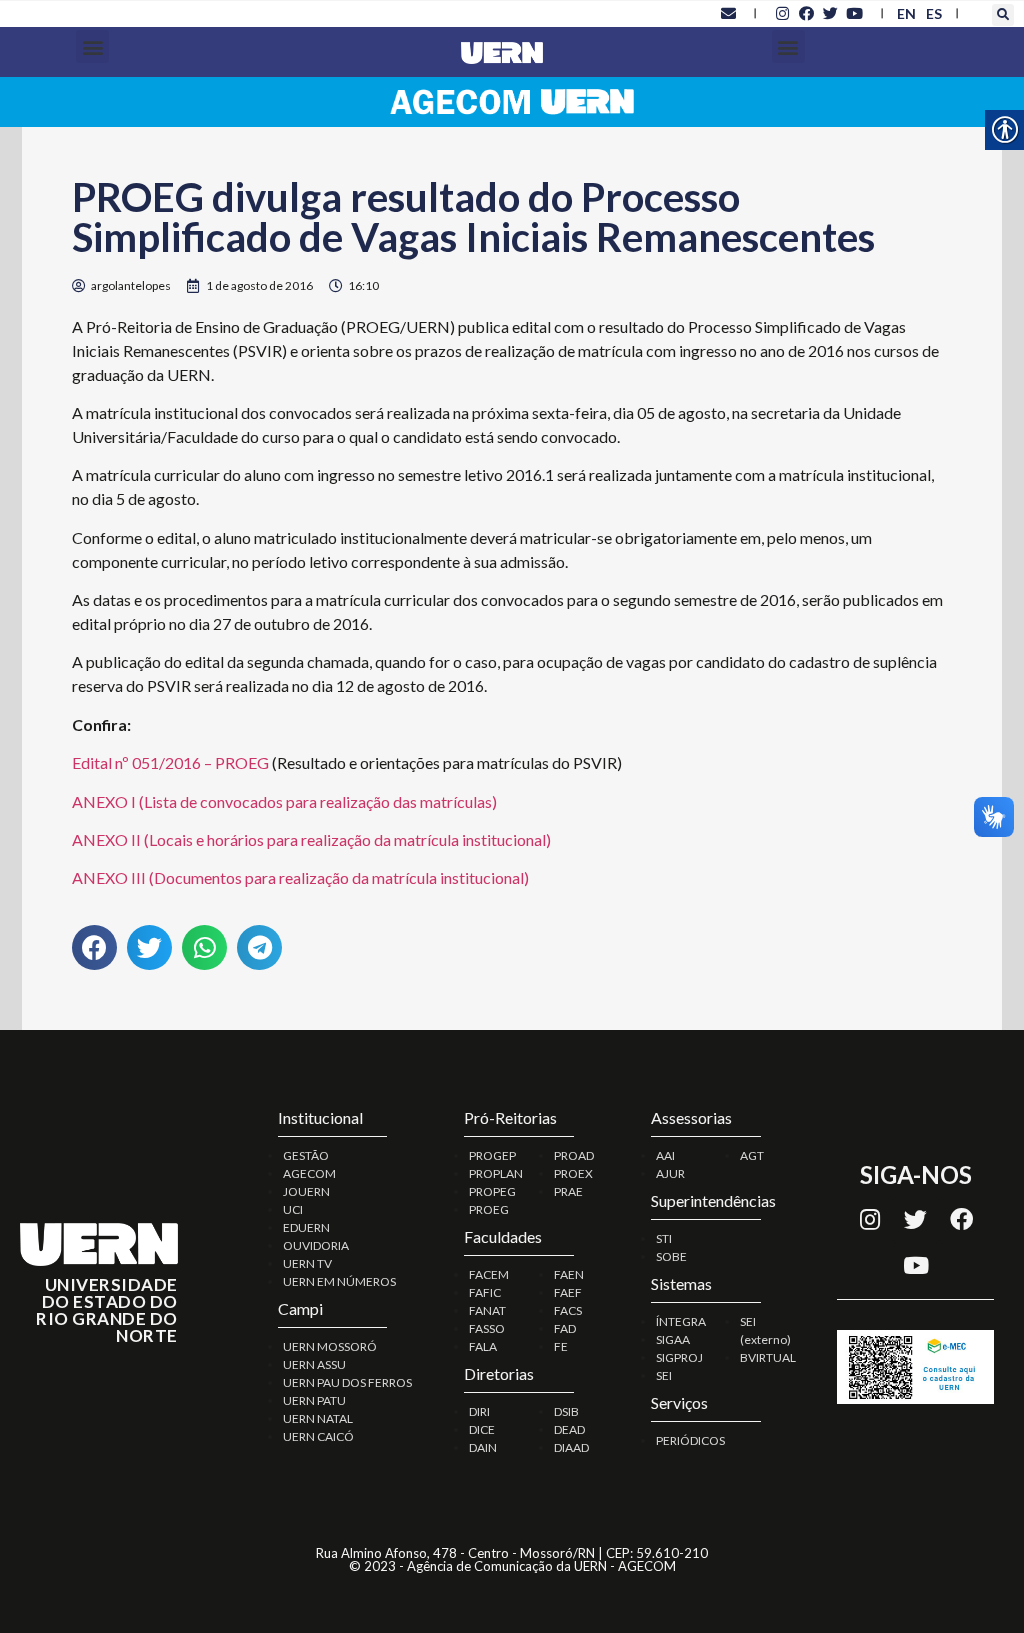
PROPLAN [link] (496, 1173)
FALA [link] (483, 1346)
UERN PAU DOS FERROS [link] (347, 1382)
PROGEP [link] (492, 1155)
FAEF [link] (568, 1292)
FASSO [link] (487, 1328)
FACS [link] (568, 1310)
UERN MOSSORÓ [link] (330, 1346)
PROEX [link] (573, 1173)
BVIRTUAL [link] (768, 1357)
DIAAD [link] (571, 1447)
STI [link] (664, 1238)
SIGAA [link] (673, 1339)
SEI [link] (664, 1375)
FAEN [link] (569, 1274)
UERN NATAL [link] (318, 1418)
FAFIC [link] (485, 1292)
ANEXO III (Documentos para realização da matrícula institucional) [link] (300, 877)
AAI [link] (665, 1155)
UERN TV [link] (307, 1263)
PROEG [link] (489, 1209)
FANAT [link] (487, 1310)
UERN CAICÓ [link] (318, 1436)
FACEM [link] (489, 1274)
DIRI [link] (479, 1411)
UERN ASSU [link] (314, 1364)
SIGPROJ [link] (679, 1357)
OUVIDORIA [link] (316, 1245)
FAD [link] (565, 1328)
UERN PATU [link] (314, 1400)
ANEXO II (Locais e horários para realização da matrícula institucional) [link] (311, 839)
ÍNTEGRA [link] (681, 1321)
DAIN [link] (483, 1447)
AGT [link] (752, 1155)
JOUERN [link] (306, 1191)
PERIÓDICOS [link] (690, 1440)
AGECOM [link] (309, 1173)
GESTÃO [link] (306, 1155)
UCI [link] (293, 1209)
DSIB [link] (566, 1411)
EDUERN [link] (306, 1227)
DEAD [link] (569, 1429)
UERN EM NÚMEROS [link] (339, 1281)
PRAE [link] (568, 1191)
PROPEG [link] (492, 1191)
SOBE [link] (671, 1256)
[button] (1003, 15)
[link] (728, 13)
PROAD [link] (574, 1155)
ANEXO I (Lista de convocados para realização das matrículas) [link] (284, 801)
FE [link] (561, 1346)
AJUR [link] (670, 1173)
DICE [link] (482, 1429)
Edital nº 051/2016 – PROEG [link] (170, 762)
